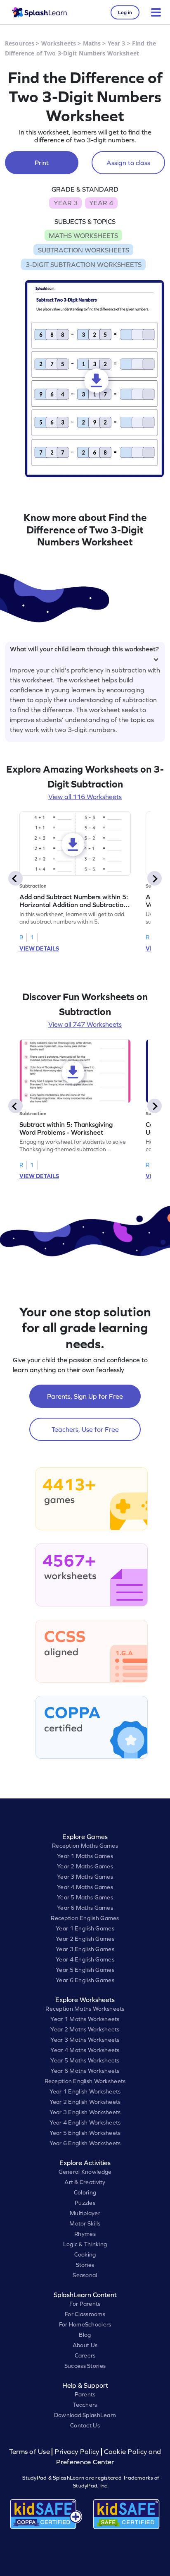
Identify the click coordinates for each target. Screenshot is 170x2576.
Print (42, 163)
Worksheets (59, 43)
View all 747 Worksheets (85, 1024)
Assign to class (128, 163)
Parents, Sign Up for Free (85, 1396)
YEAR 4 (101, 203)
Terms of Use (31, 2452)
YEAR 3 (66, 203)
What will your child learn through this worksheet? (84, 649)
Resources (20, 43)
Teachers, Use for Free (85, 1429)
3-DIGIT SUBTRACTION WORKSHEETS (84, 264)
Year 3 (117, 43)
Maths (92, 43)
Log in (125, 12)
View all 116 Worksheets (85, 797)
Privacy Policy (77, 2452)
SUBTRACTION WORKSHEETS (84, 250)
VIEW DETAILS (39, 948)
